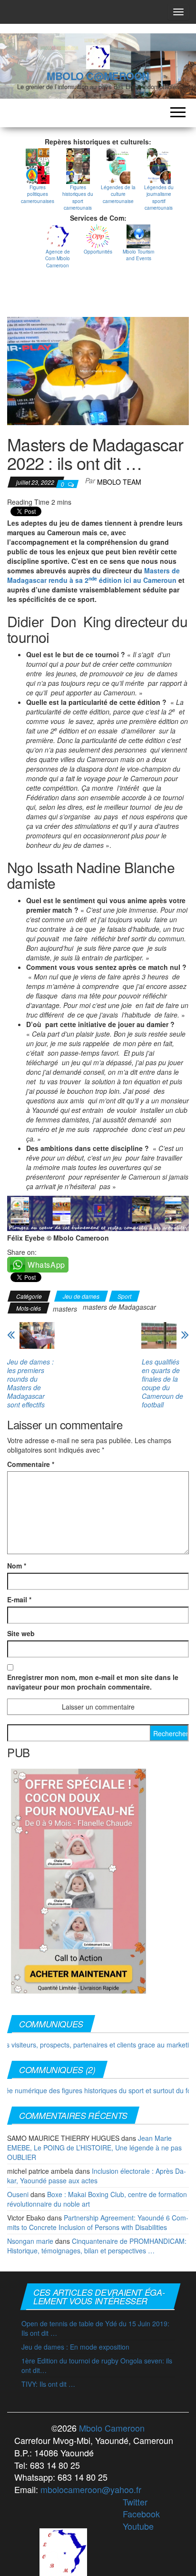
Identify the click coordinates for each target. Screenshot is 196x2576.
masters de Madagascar (119, 1307)
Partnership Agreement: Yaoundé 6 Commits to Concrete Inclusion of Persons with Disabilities (98, 2222)
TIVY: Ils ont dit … (48, 2384)
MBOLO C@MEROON (98, 76)
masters (65, 1309)
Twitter (135, 2502)
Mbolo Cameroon (111, 2428)
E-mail (19, 1599)
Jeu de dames (81, 1296)
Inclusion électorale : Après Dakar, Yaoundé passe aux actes (97, 2176)
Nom (17, 1566)
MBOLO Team (119, 482)
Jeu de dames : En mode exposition (75, 2347)
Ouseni (18, 2194)
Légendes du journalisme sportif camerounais (159, 198)
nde (93, 578)
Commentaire (31, 1464)
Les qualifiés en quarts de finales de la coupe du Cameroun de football (162, 1383)
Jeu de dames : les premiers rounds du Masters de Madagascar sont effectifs (30, 1383)
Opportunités (98, 252)
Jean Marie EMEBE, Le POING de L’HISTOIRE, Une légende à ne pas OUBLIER (94, 2148)
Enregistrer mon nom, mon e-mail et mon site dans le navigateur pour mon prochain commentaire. (93, 1682)
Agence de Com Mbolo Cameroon (58, 259)
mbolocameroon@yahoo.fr (91, 2489)
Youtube (138, 2526)
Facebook (141, 2514)
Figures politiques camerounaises (38, 194)
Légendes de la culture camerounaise (118, 194)
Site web (21, 1633)
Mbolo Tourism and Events (138, 255)
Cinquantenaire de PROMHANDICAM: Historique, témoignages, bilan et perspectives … (97, 2246)
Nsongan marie (30, 2241)
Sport (124, 1296)
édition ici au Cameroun (137, 580)
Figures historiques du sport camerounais (78, 198)
